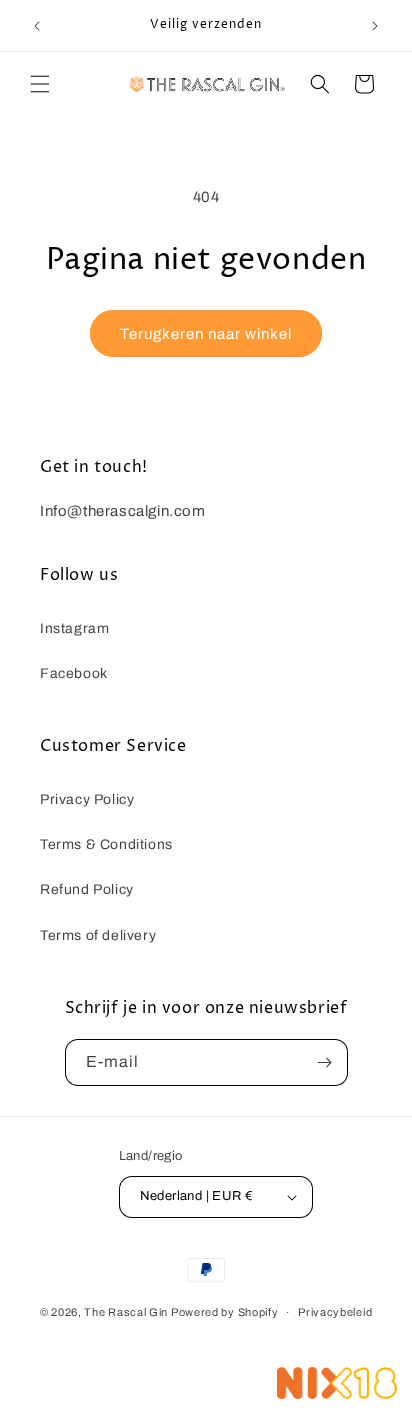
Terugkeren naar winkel (206, 334)
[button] (40, 84)
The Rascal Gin (127, 1312)
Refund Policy (87, 889)
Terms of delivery (98, 935)
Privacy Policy (87, 799)
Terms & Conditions (106, 844)
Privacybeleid (335, 1312)
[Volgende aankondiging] (375, 26)
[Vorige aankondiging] (37, 26)
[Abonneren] (325, 1062)
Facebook (74, 673)
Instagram (74, 628)
